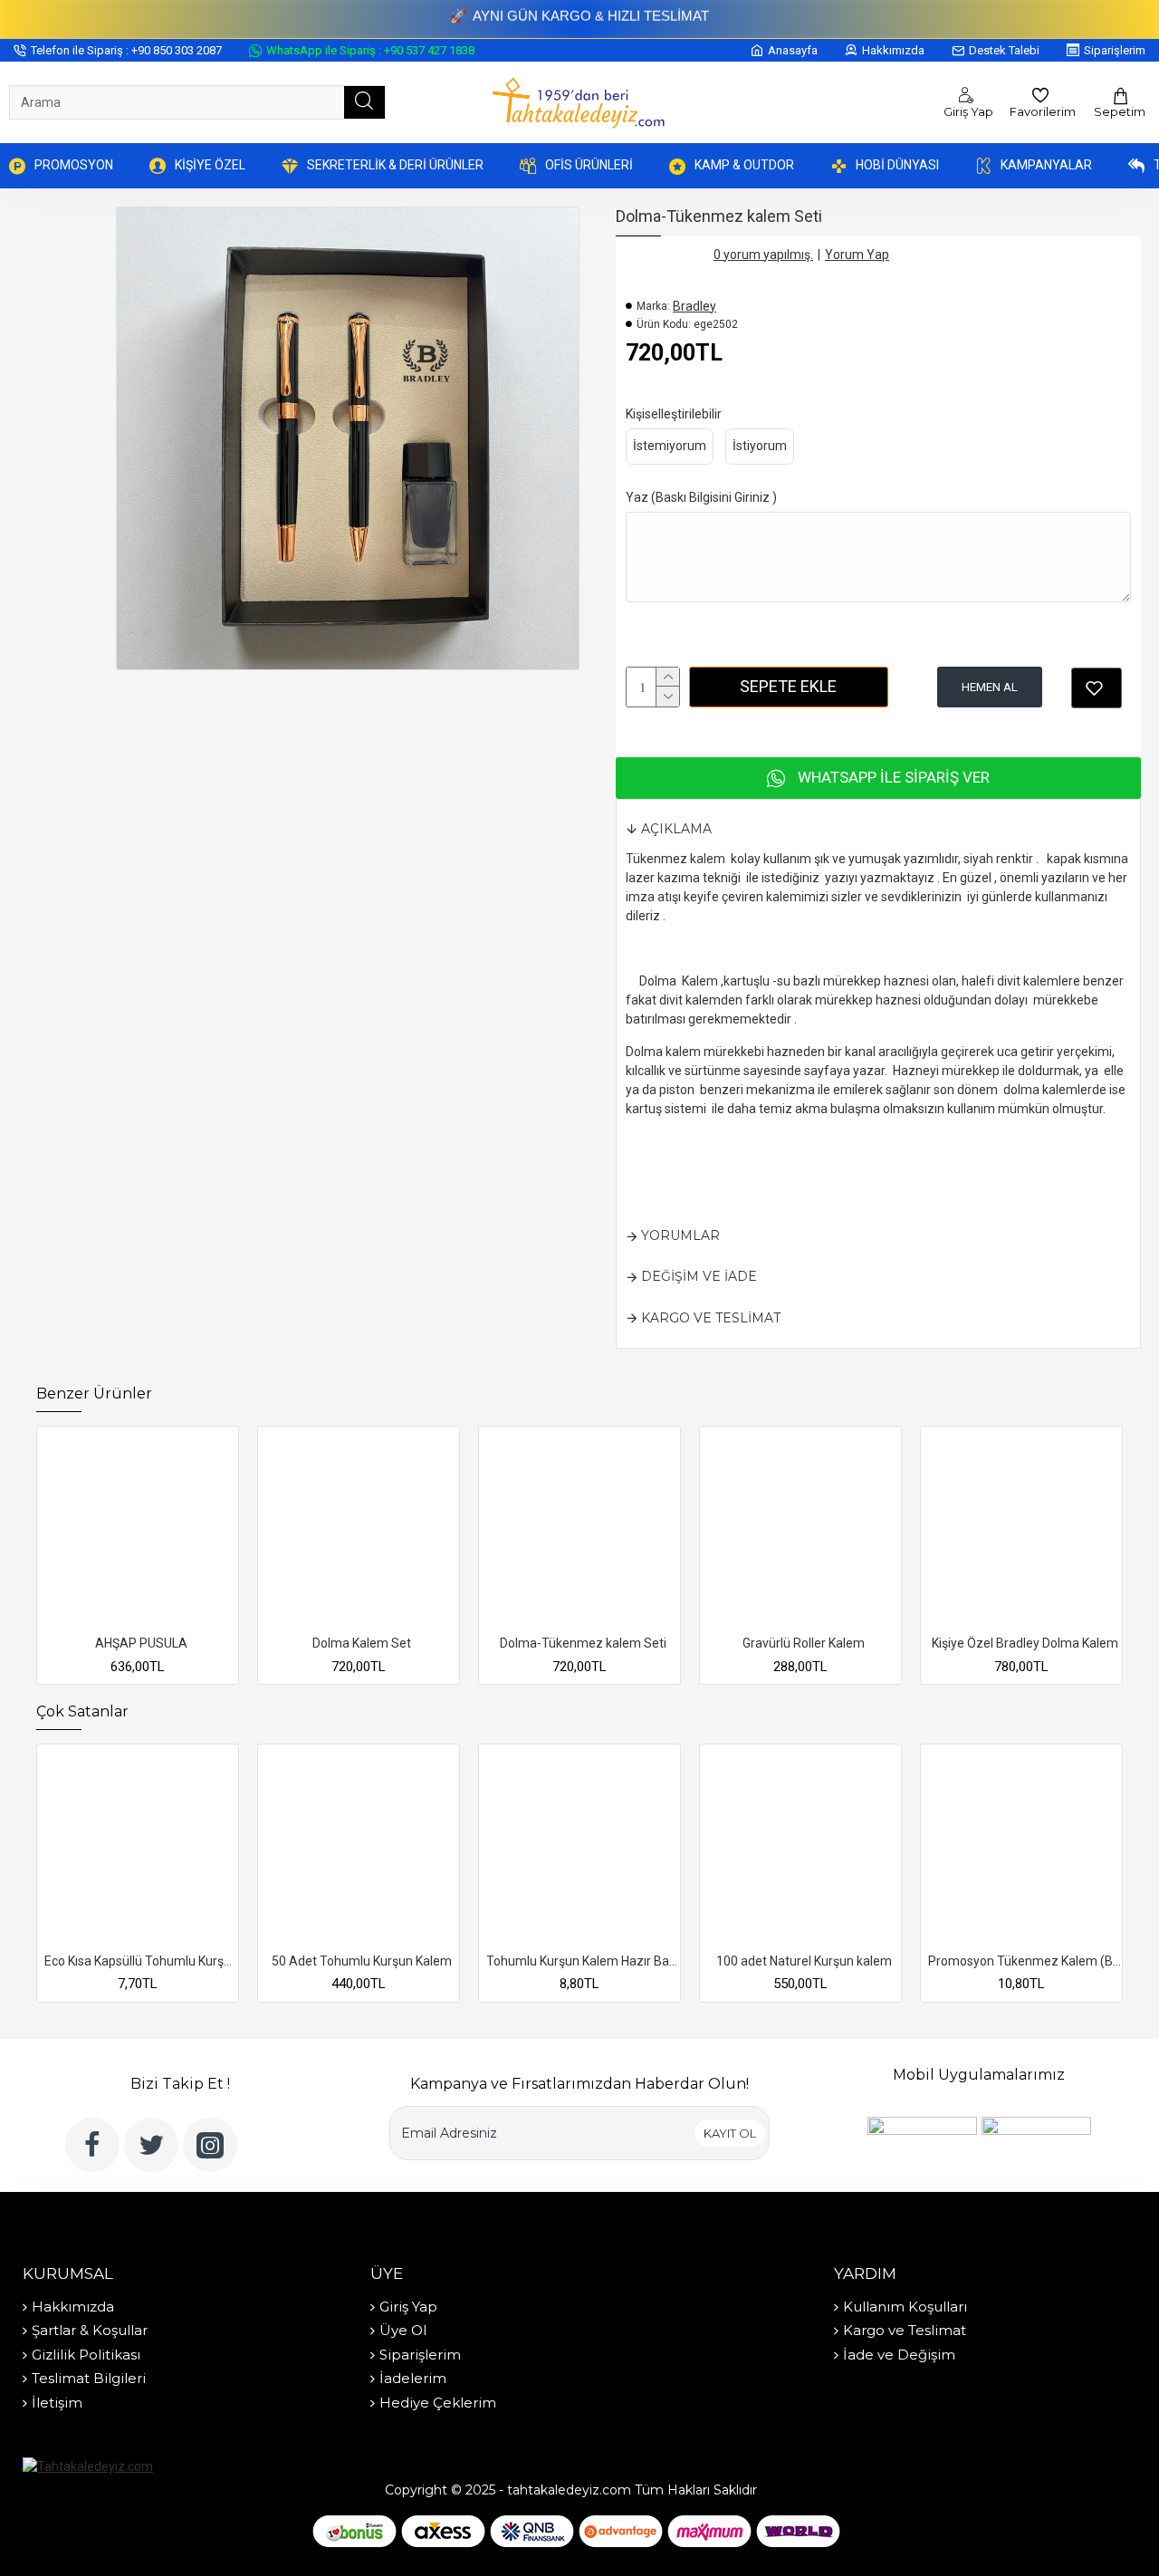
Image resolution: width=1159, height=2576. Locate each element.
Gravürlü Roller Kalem (804, 1643)
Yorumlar (680, 1235)
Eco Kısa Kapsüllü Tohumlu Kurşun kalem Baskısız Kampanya (141, 1961)
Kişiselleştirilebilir (674, 414)
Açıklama (676, 829)
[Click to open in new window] (1097, 688)
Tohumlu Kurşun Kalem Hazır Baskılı (583, 1961)
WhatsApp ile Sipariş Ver (894, 777)
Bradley (694, 306)
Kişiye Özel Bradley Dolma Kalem (1025, 1643)
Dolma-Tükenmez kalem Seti (583, 1643)
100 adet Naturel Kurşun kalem (804, 1961)
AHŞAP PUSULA (141, 1643)
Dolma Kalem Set (362, 1643)
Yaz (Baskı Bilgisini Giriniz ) (701, 497)
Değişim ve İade (699, 1276)
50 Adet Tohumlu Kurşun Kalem (362, 1961)
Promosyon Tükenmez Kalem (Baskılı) (1025, 1961)
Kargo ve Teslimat (711, 1318)
